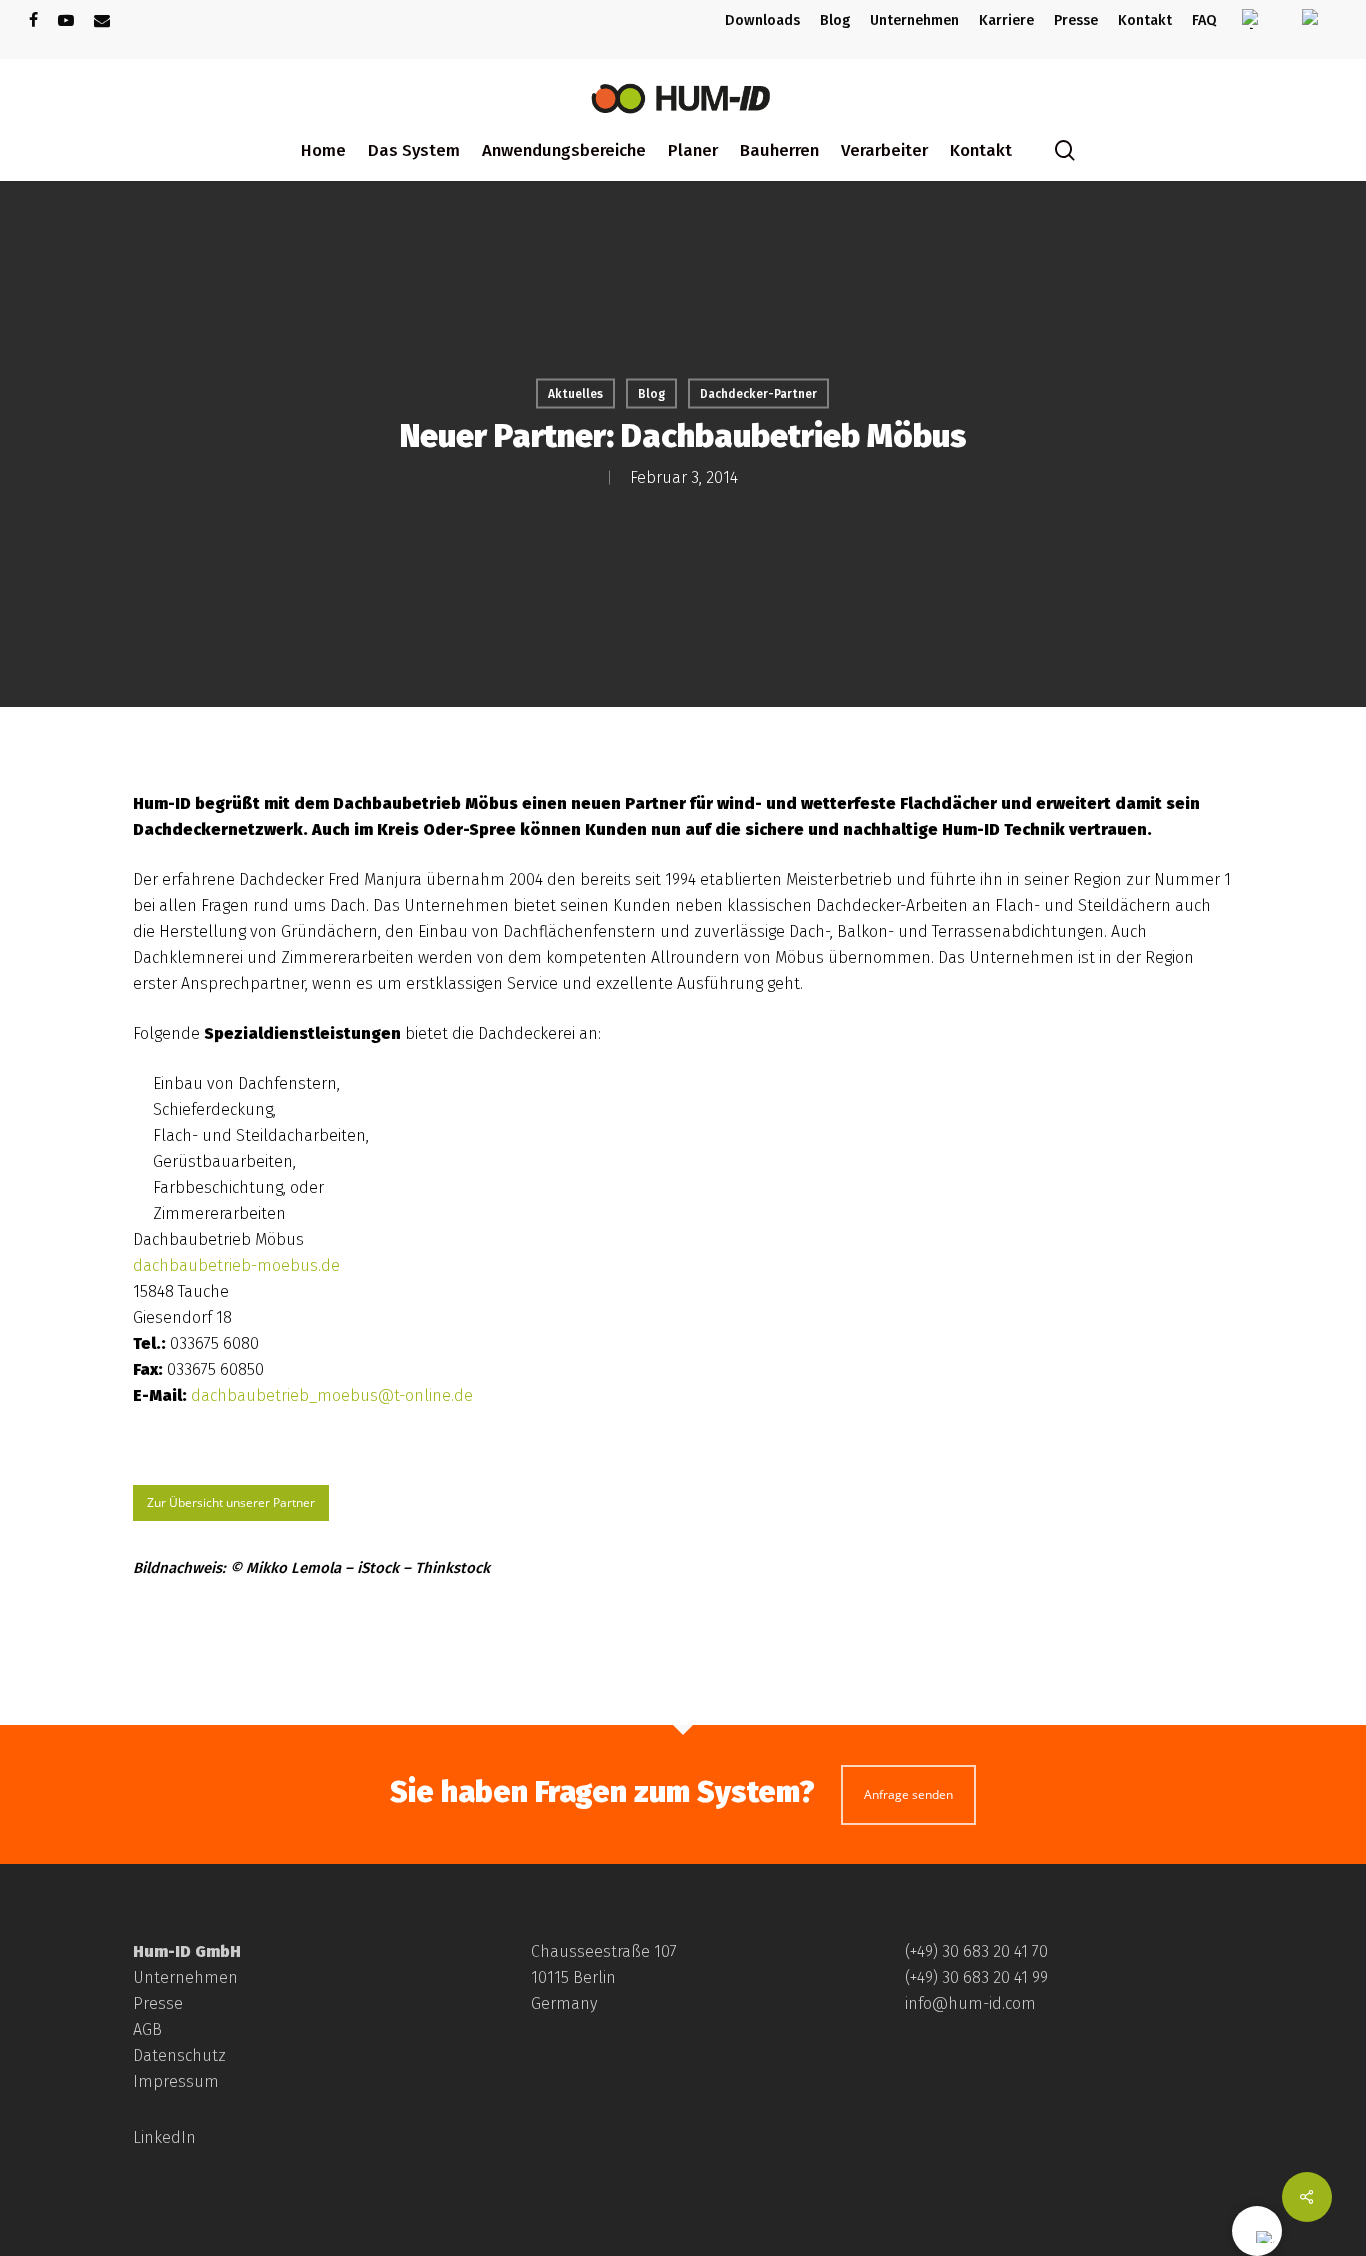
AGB (147, 2029)
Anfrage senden (908, 1794)
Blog (651, 394)
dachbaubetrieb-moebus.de (236, 1265)
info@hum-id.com (970, 2003)
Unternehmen (185, 1977)
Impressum (176, 2081)
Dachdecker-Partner (758, 394)
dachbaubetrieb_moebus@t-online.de (332, 1395)
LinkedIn (164, 2137)
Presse (158, 2003)
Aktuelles (575, 394)
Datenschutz (179, 2055)
